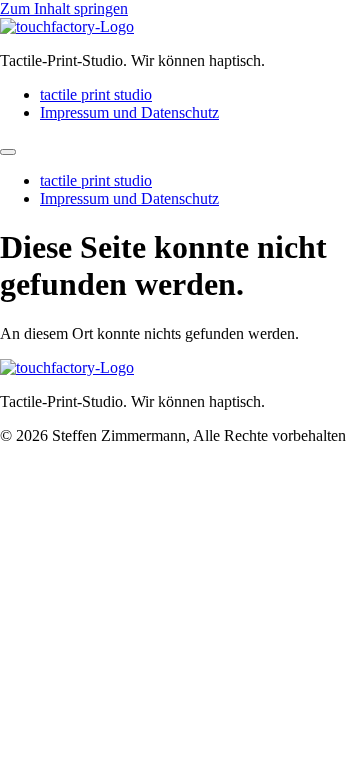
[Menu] (8, 152)
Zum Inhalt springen (64, 8)
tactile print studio (96, 94)
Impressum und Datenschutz (129, 112)
